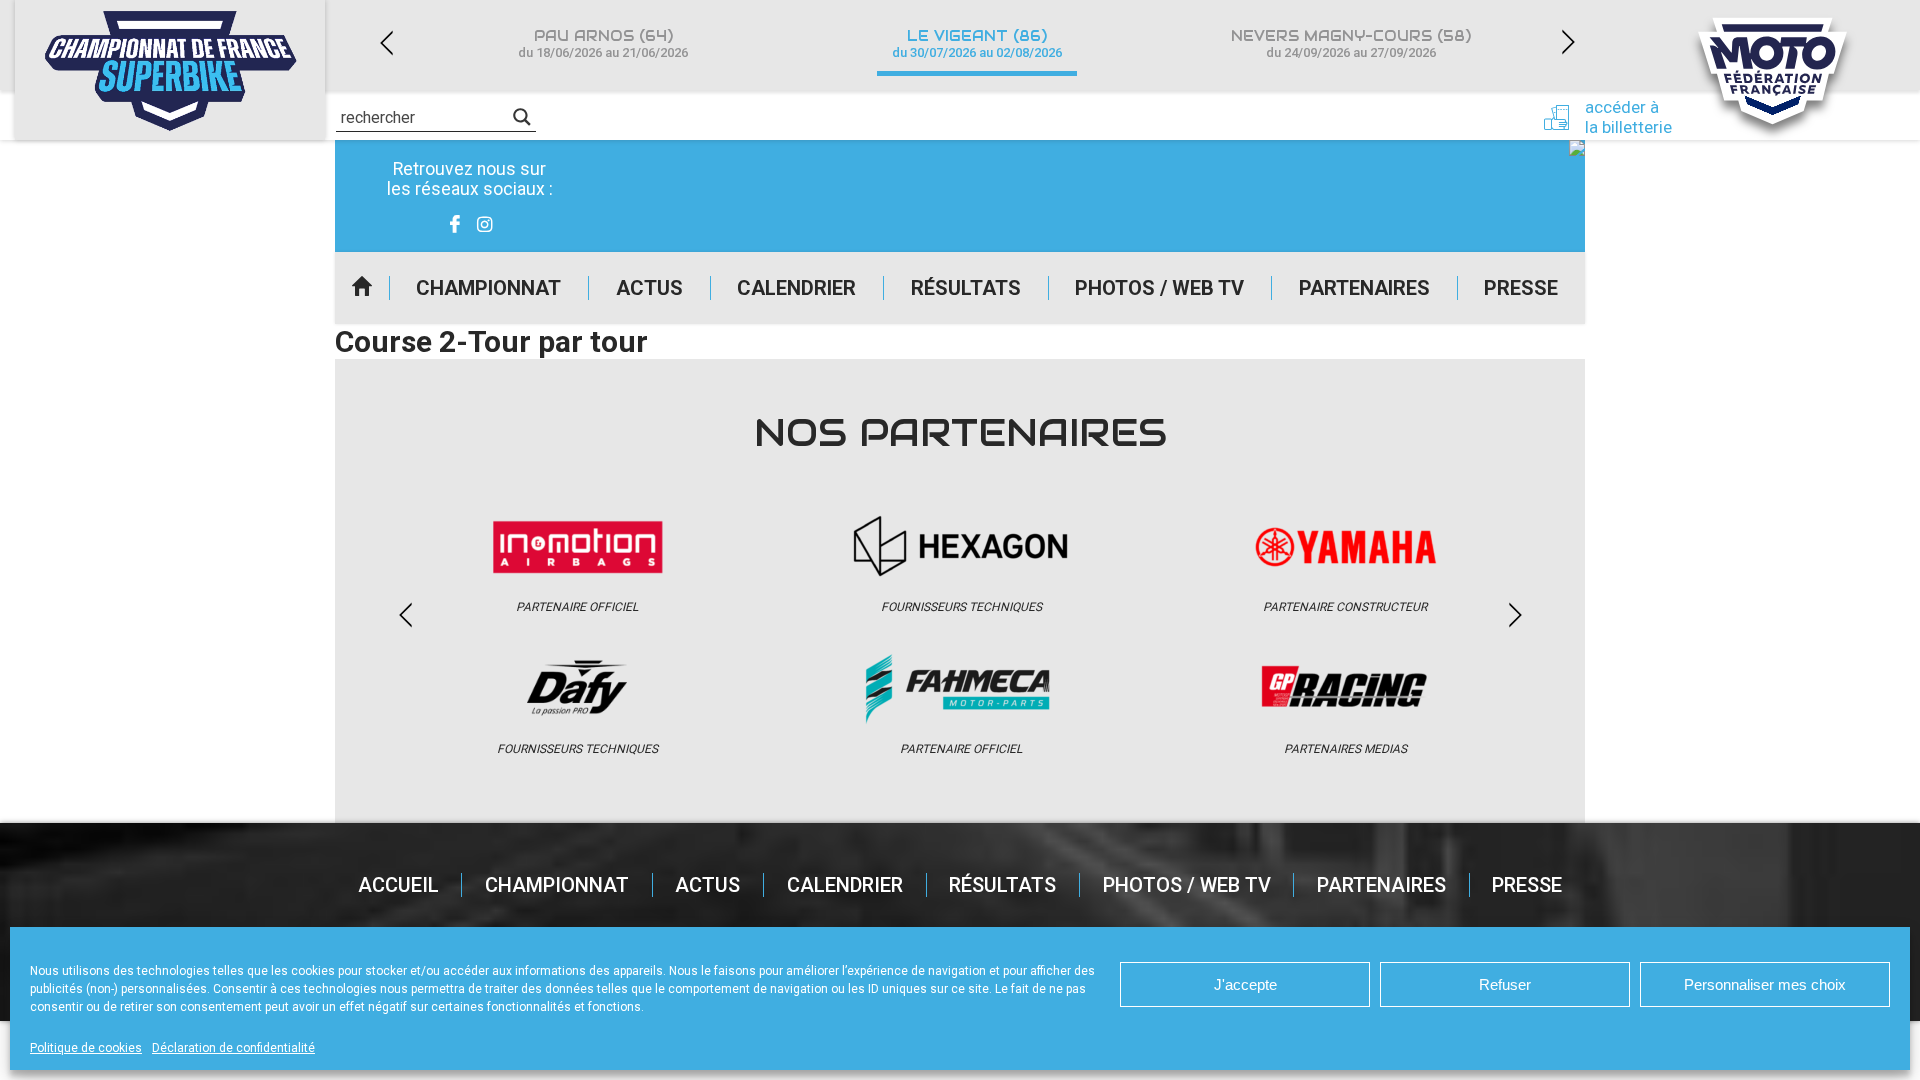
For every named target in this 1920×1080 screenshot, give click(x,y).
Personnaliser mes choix (1765, 984)
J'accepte (1245, 984)
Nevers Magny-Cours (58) (1351, 43)
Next (1568, 42)
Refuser (1505, 984)
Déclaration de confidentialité (233, 1048)
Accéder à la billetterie (1628, 117)
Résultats (966, 288)
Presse (1521, 288)
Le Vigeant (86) (977, 43)
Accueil (362, 288)
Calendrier (796, 288)
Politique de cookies (86, 1048)
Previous (386, 42)
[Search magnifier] (522, 117)
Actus (649, 288)
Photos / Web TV (1159, 288)
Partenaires (1364, 288)
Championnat (488, 288)
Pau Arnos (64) (603, 43)
